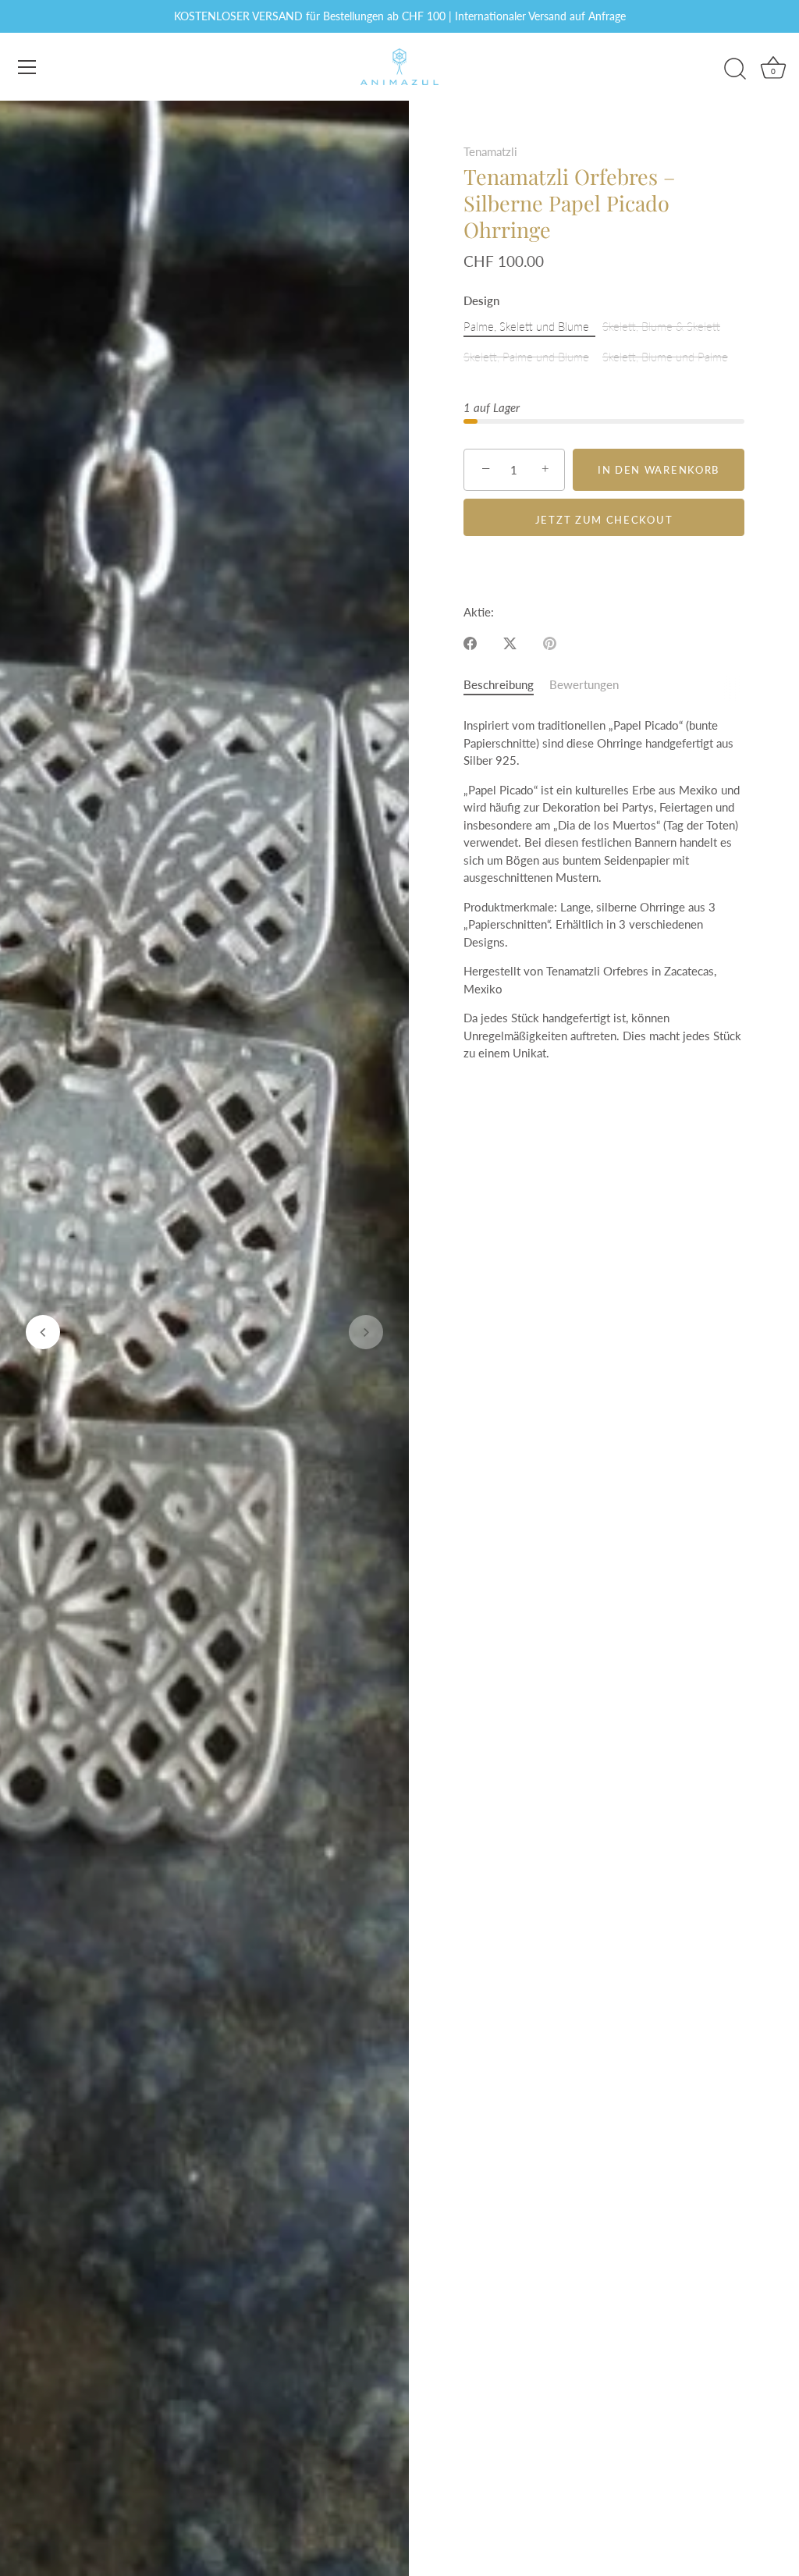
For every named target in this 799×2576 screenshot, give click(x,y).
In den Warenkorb (659, 470)
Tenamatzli (490, 151)
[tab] (506, 685)
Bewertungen (584, 684)
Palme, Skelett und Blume (526, 326)
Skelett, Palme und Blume (526, 357)
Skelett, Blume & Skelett (661, 326)
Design (481, 300)
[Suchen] (735, 69)
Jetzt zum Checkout (604, 520)
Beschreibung (499, 684)
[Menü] (27, 67)
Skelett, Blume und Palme (665, 357)
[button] (43, 1332)
